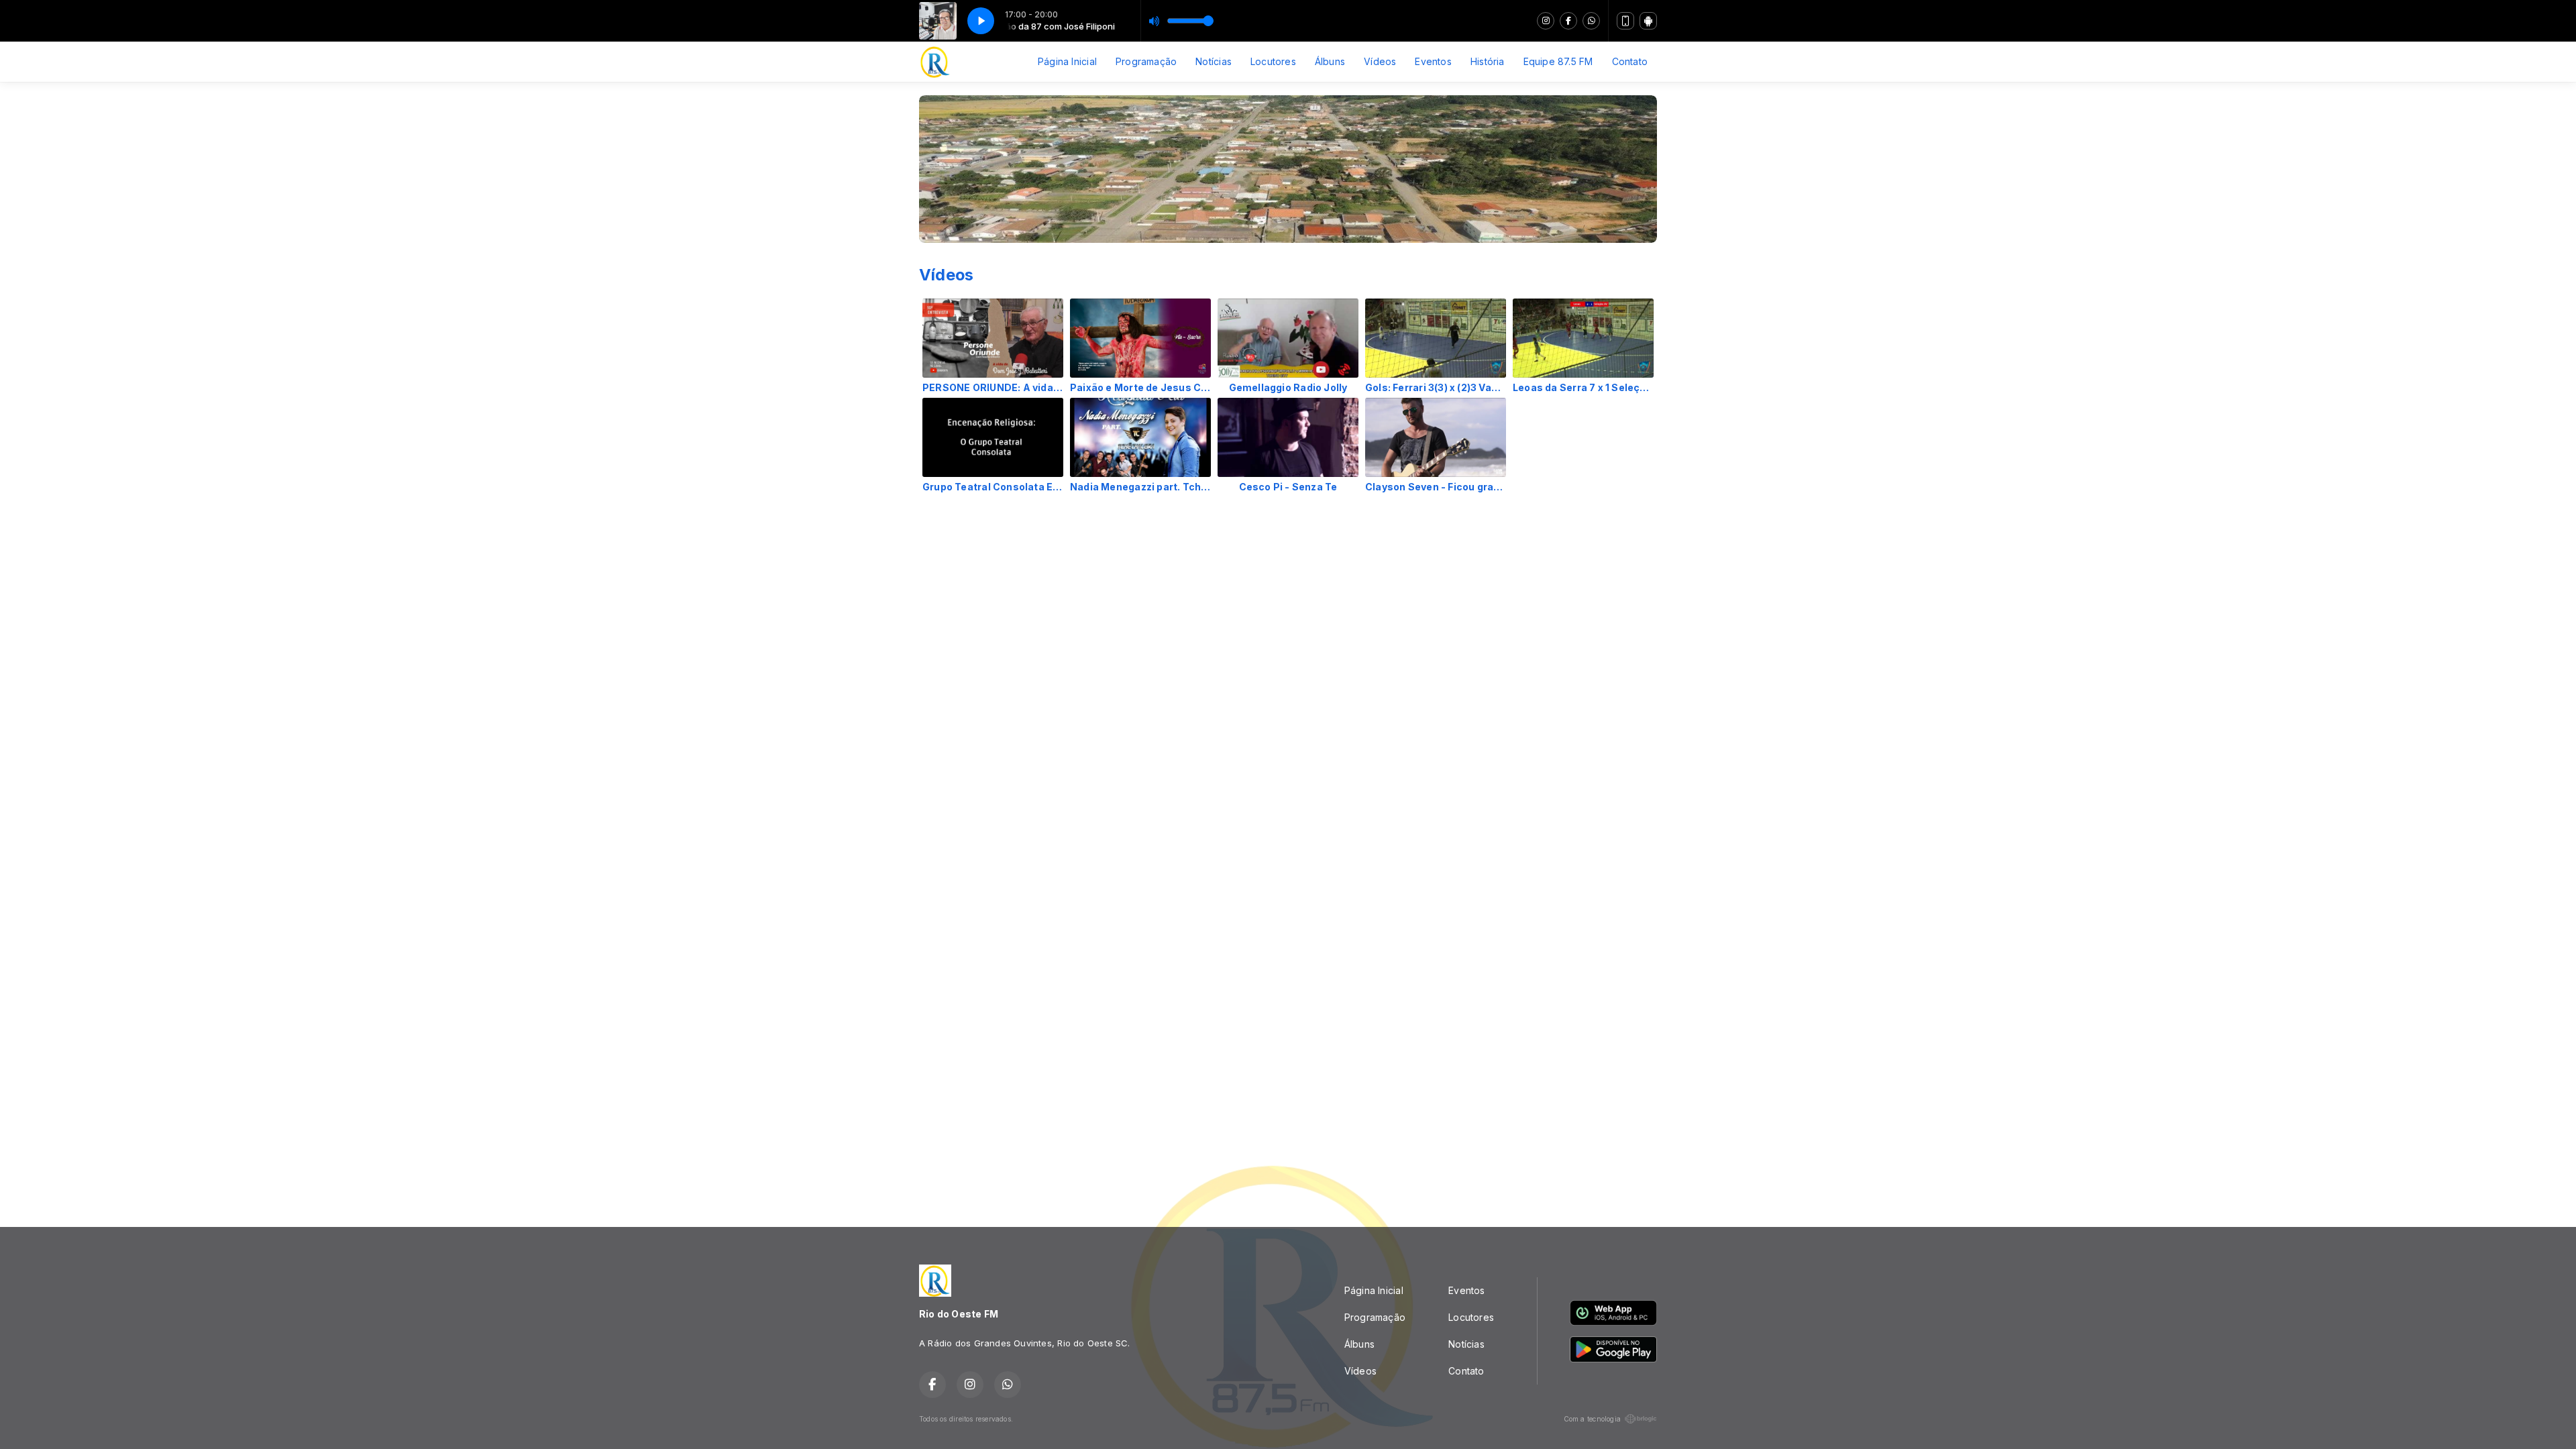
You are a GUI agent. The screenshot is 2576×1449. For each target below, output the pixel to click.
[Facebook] (1568, 21)
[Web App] (1625, 21)
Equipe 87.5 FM (1558, 61)
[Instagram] (1546, 21)
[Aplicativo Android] (1648, 21)
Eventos (1433, 61)
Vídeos (1380, 61)
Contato (1630, 61)
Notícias (1214, 61)
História (1488, 61)
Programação (1146, 61)
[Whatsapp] (1591, 21)
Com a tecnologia (1592, 1419)
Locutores (1273, 61)
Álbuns (1330, 61)
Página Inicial (1067, 61)
